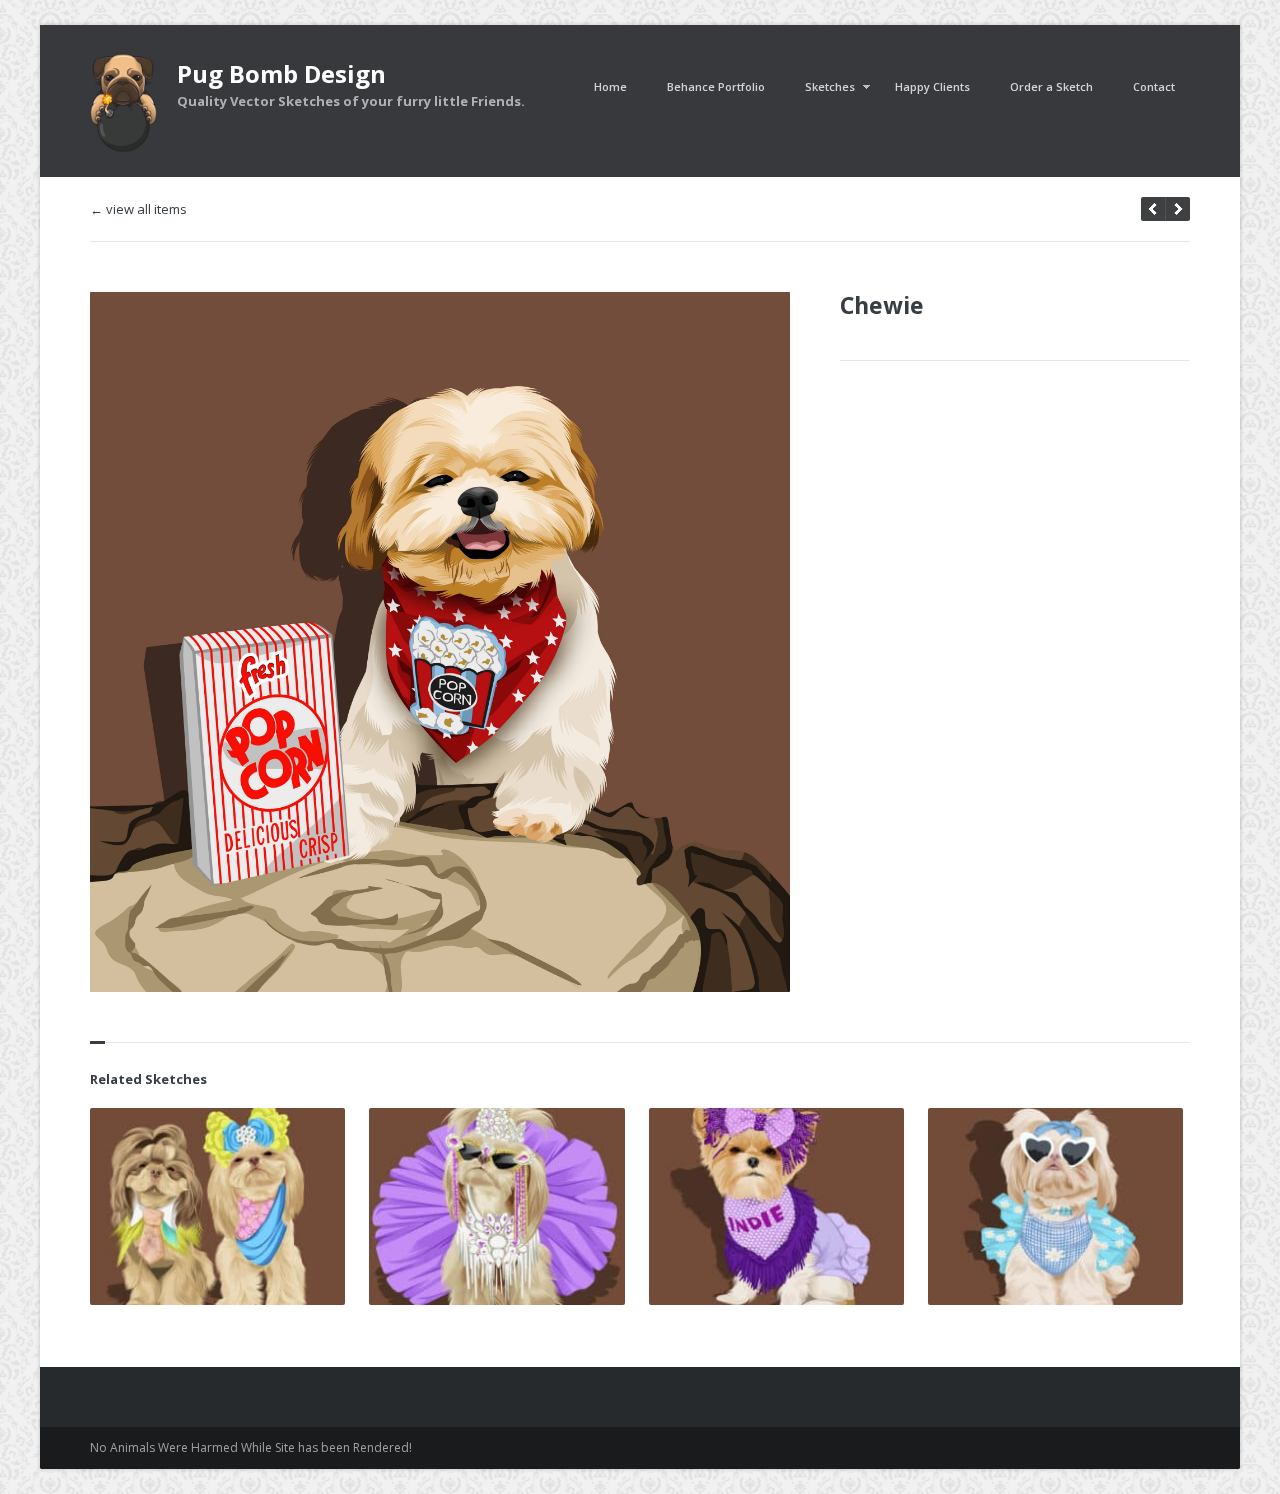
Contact (1154, 86)
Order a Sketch (1051, 86)
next (1153, 209)
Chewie (882, 305)
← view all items (138, 209)
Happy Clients (932, 86)
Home (610, 86)
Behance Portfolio (716, 86)
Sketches (830, 86)
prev (1177, 209)
